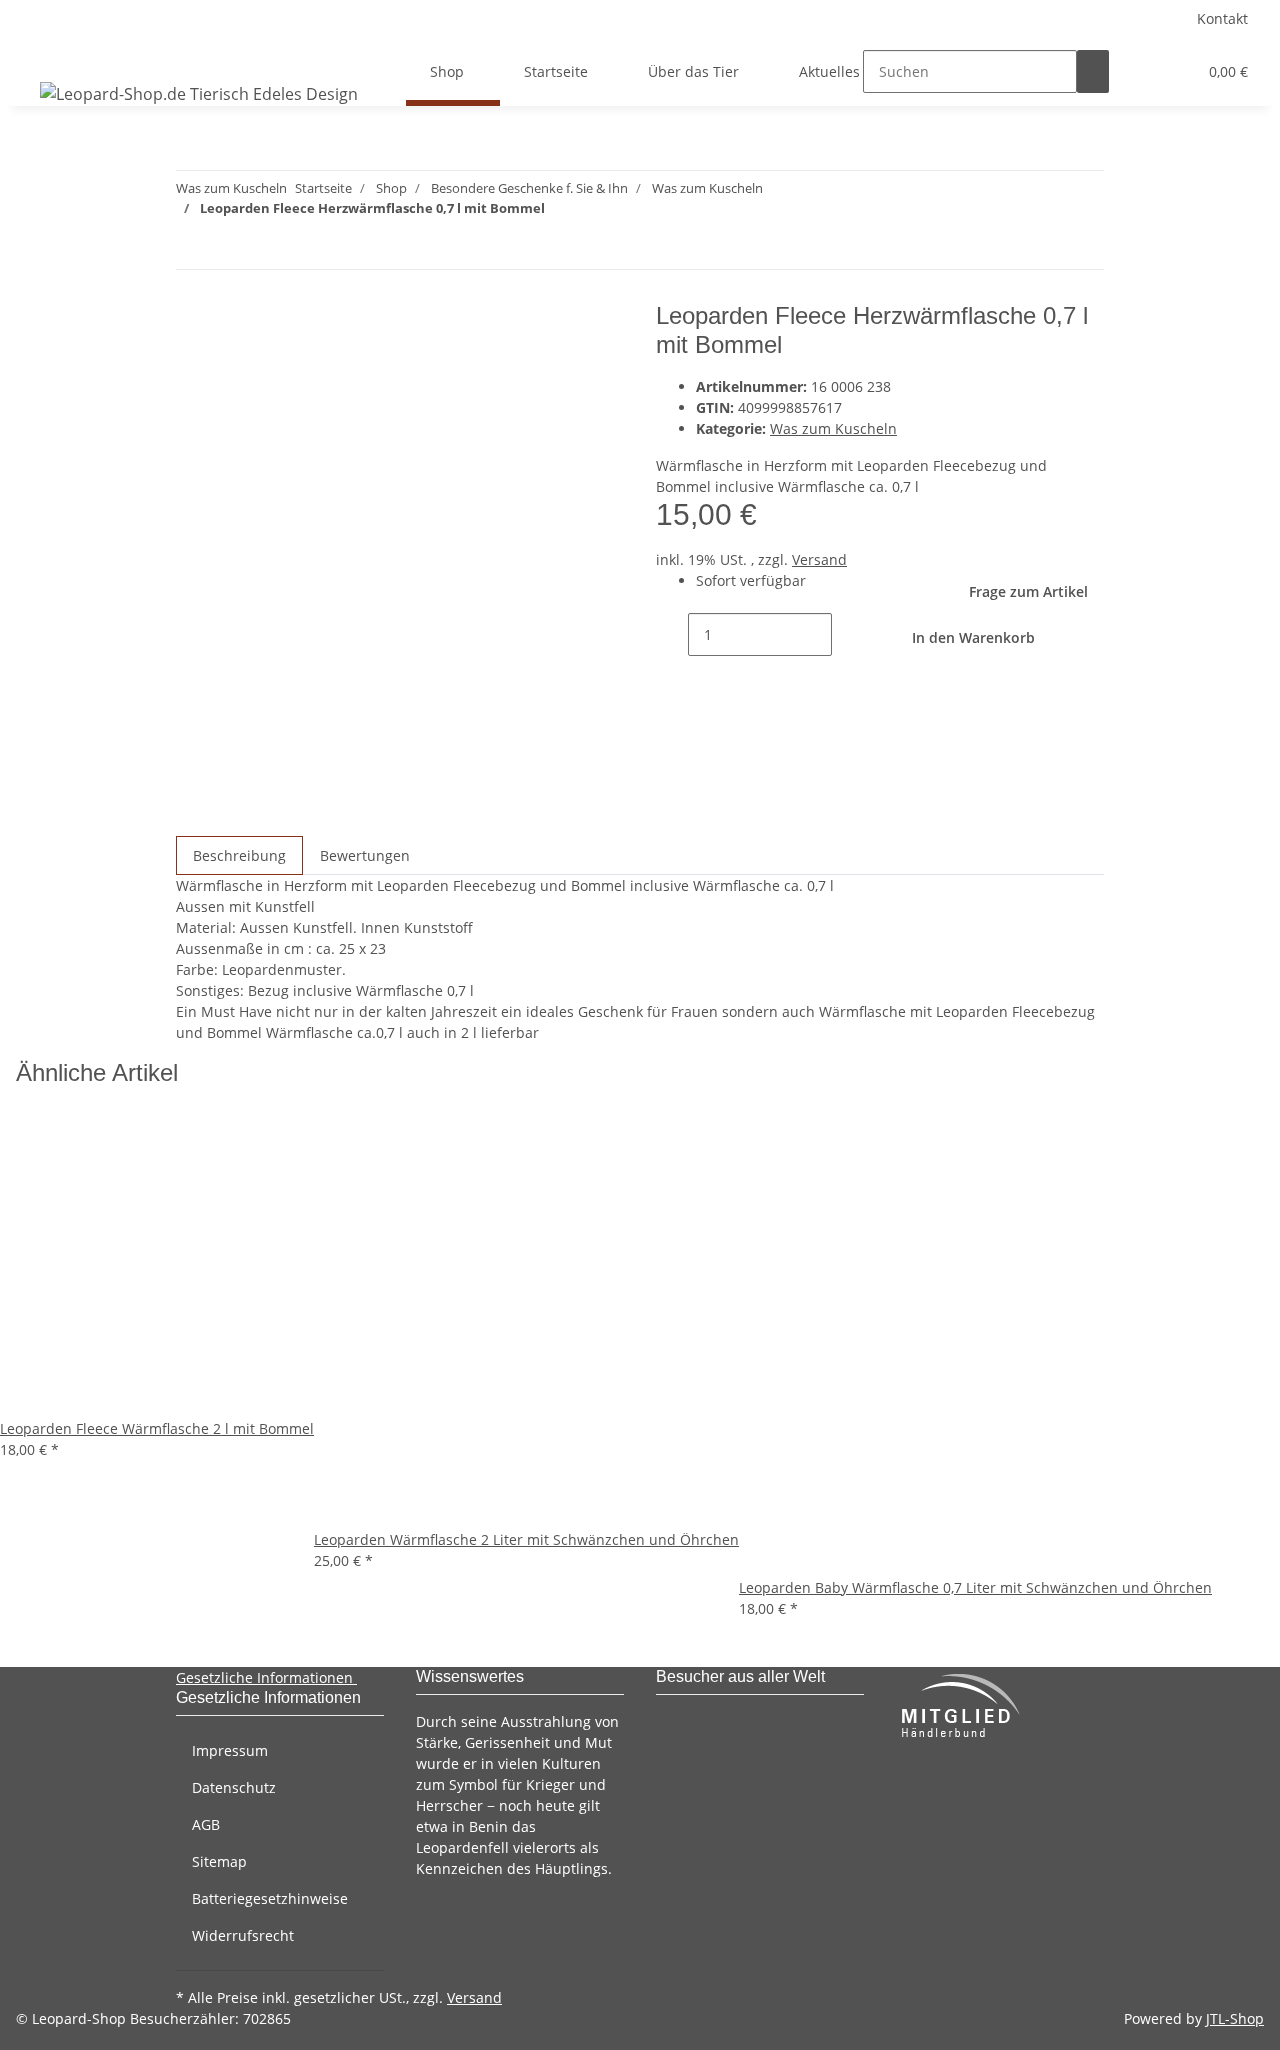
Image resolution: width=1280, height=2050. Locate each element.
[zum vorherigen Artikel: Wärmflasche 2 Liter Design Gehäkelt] (228, 247)
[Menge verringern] (672, 634)
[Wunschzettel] (1173, 71)
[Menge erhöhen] (848, 634)
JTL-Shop (1235, 2018)
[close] (192, 323)
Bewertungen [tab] (365, 855)
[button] (1141, 71)
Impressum (230, 1750)
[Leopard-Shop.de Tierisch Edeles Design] (199, 93)
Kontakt (1222, 18)
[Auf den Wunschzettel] (228, 366)
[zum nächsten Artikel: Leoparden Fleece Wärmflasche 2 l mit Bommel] (192, 247)
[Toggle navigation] (41, 54)
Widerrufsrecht (243, 1935)
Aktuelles (829, 71)
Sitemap (219, 1861)
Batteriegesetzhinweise (270, 1898)
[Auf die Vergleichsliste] (192, 366)
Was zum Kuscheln (833, 428)
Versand (819, 559)
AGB (206, 1824)
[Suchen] (1093, 71)
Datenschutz (234, 1787)
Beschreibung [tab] (239, 855)
